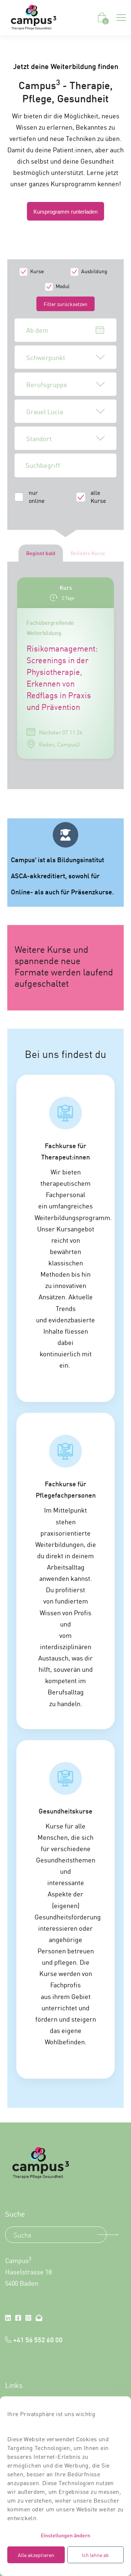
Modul (63, 286)
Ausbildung (94, 271)
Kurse (37, 271)
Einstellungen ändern (65, 2535)
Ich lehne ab (95, 2555)
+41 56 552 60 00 (38, 2339)
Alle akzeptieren (36, 2555)
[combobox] (65, 357)
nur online (37, 496)
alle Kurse (98, 496)
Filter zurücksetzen (65, 304)
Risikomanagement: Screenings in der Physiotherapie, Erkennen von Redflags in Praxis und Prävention (62, 677)
